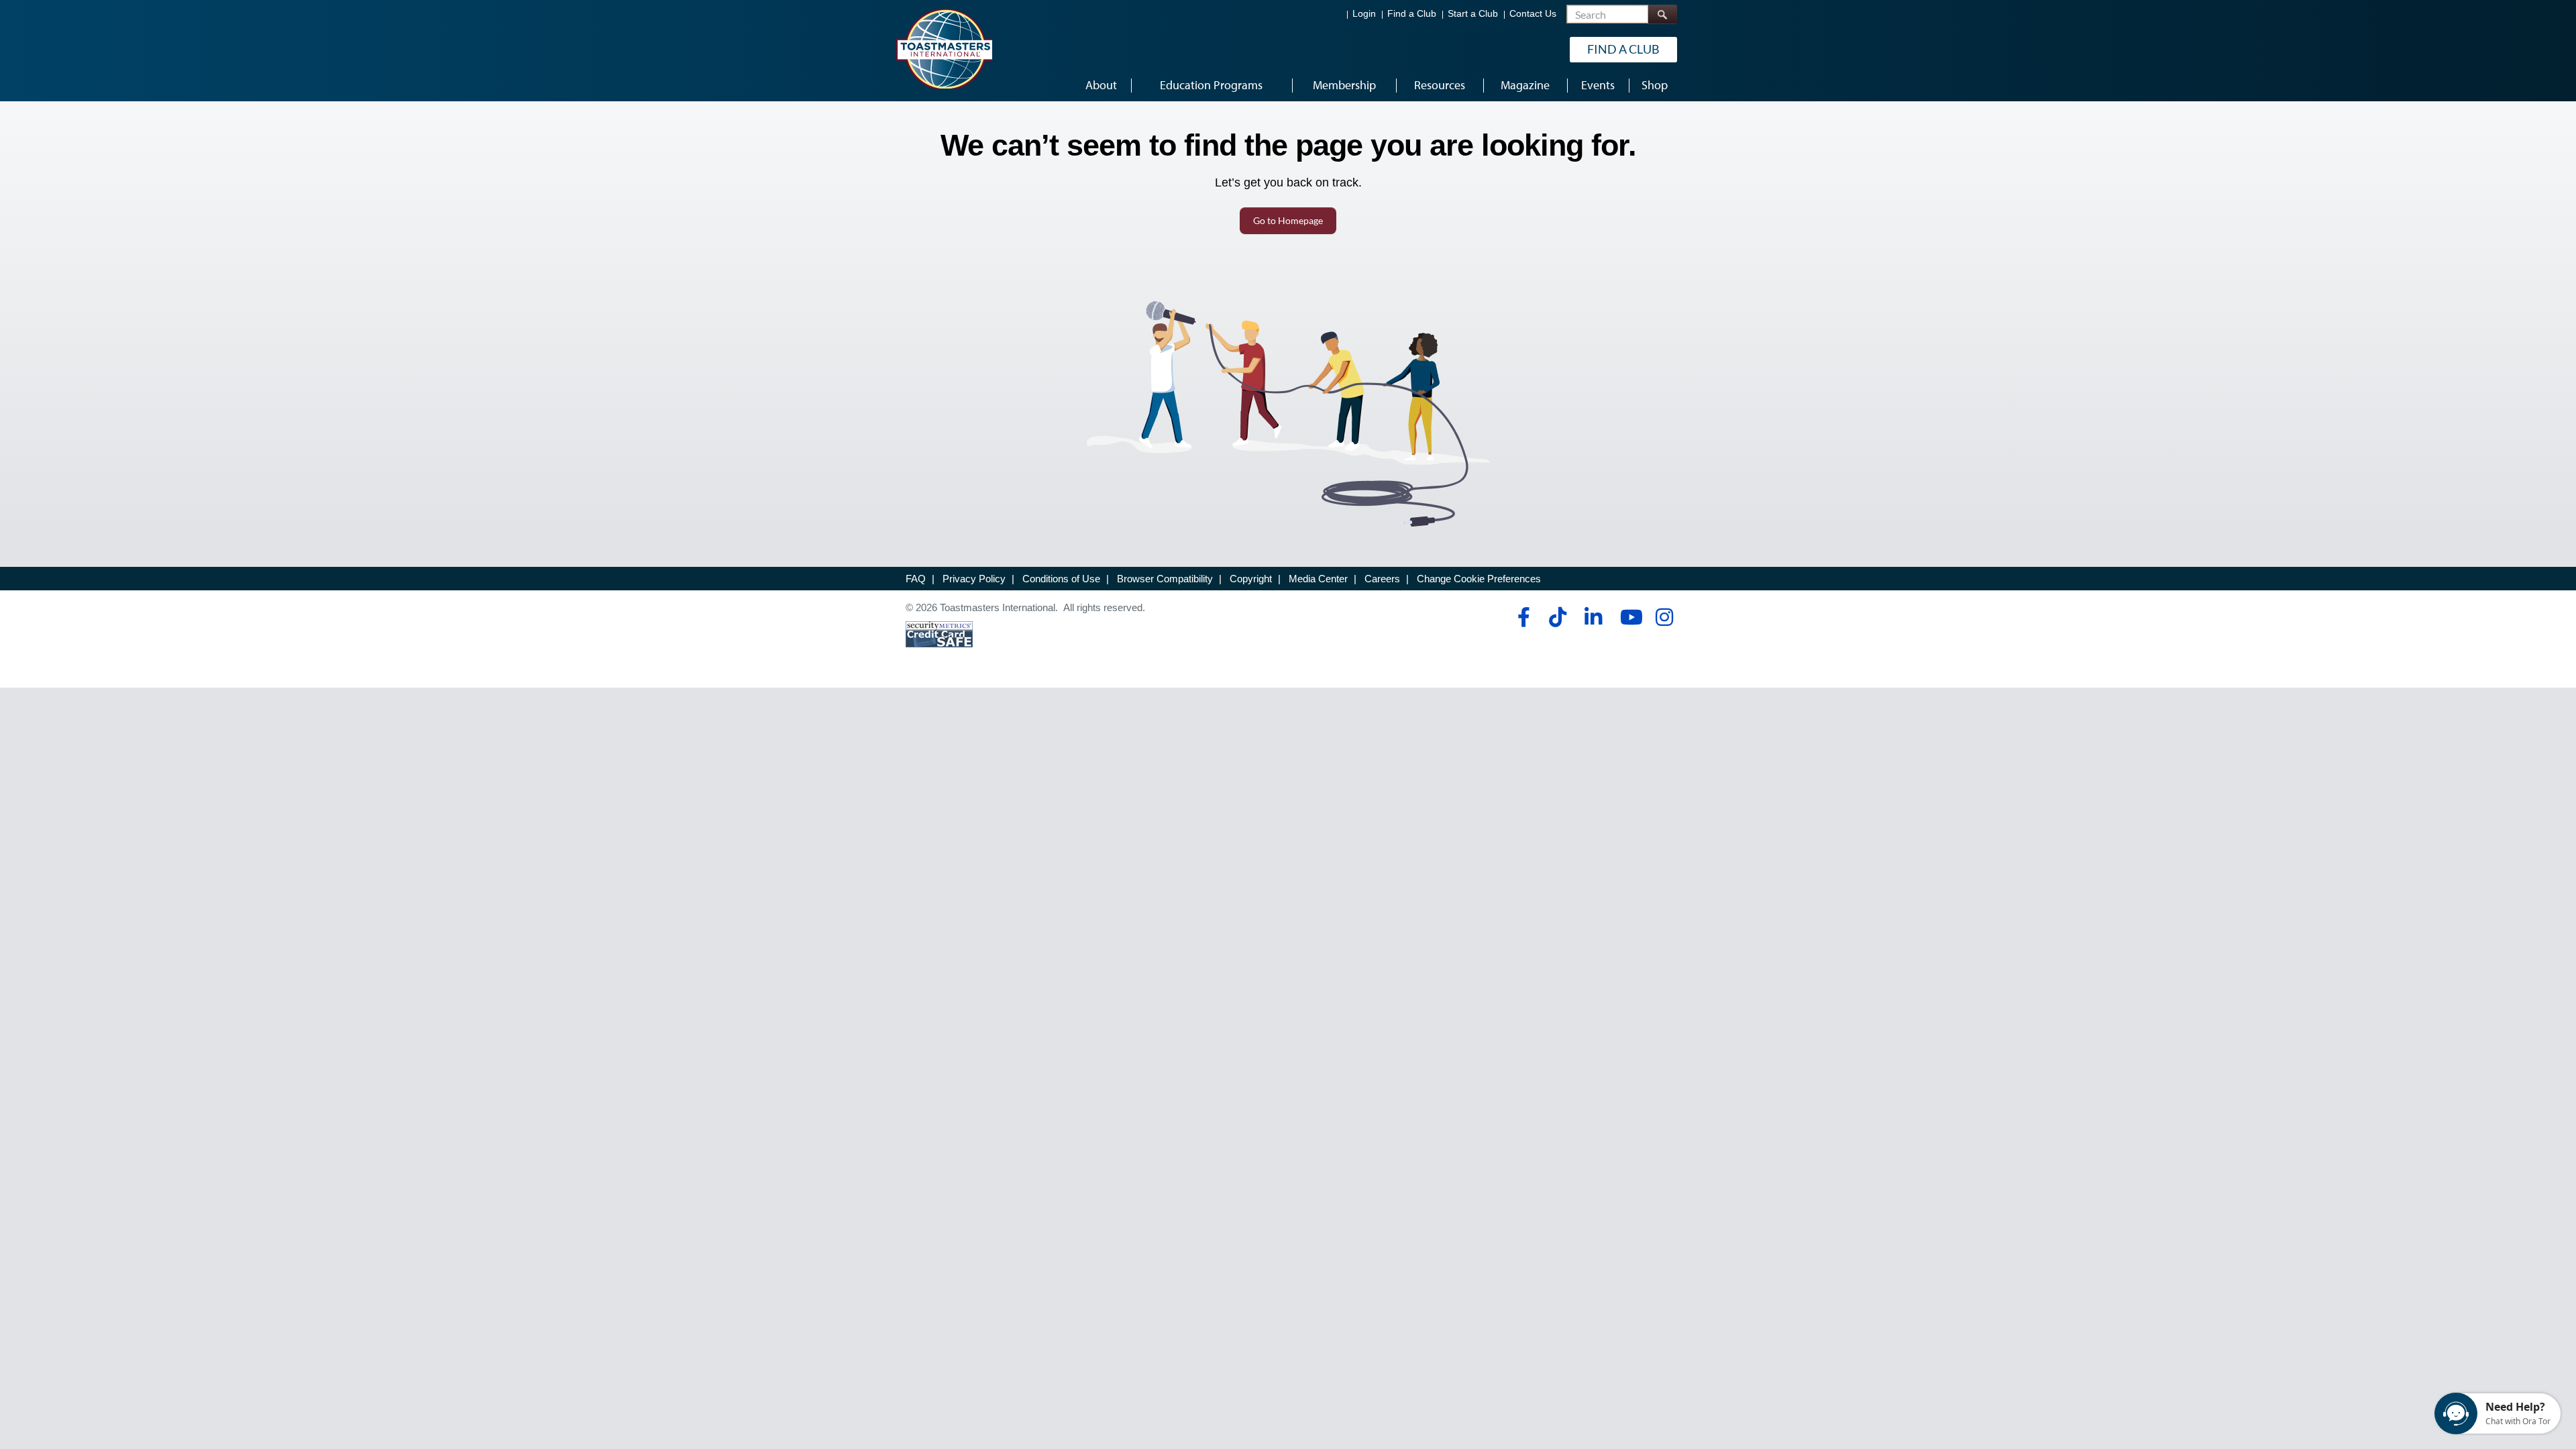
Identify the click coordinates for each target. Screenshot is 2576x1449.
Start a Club (1473, 14)
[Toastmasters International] (944, 48)
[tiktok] (1557, 617)
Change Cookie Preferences (1479, 579)
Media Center (1318, 579)
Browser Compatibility (1165, 579)
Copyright (1251, 579)
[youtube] (1628, 617)
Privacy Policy (974, 579)
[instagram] (1664, 617)
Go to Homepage (1288, 220)
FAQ (916, 579)
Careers (1382, 579)
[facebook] (1522, 617)
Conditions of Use (1061, 579)
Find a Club (1412, 14)
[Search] (1662, 14)
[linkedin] (1593, 617)
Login (1364, 14)
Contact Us (1533, 14)
